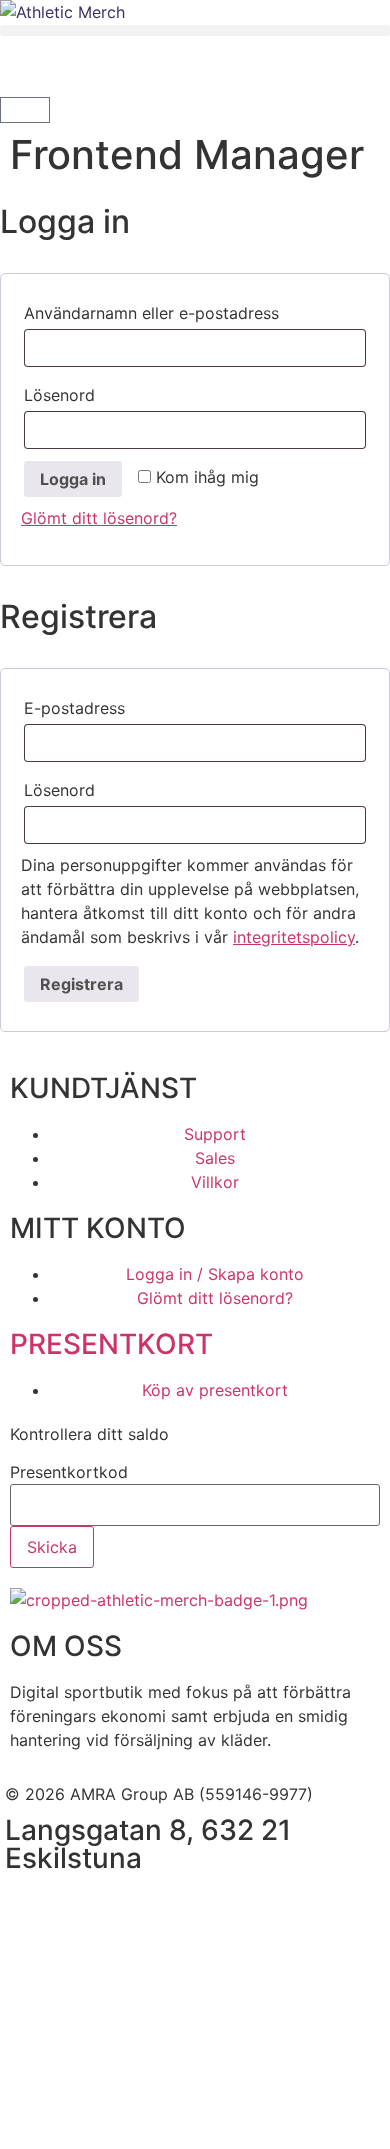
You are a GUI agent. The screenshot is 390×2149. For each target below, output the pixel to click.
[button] (195, 30)
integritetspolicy (294, 937)
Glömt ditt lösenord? (99, 518)
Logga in (73, 479)
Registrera (81, 984)
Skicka (52, 1547)
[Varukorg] (25, 110)
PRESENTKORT (111, 1344)
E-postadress (130, 705)
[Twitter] (140, 1907)
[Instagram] (85, 1907)
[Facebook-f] (30, 1907)
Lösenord (115, 392)
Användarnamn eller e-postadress (195, 310)
